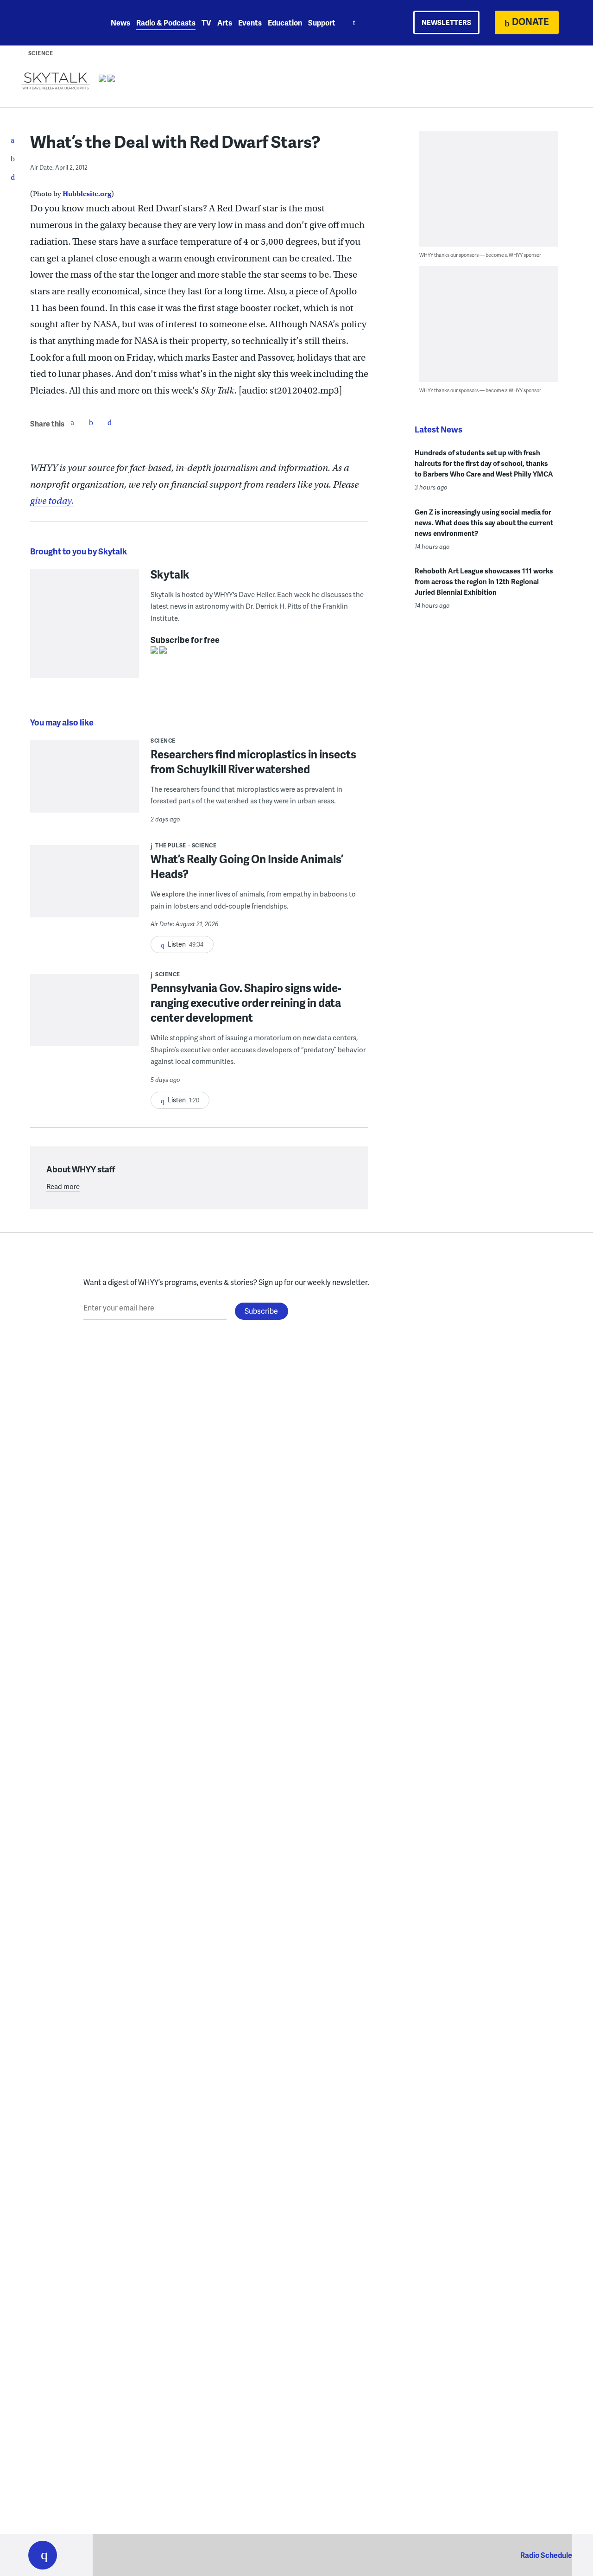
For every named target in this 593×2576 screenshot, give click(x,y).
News (120, 22)
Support (322, 22)
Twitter (91, 422)
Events (250, 22)
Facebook (72, 422)
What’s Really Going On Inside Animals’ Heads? (247, 866)
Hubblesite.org (87, 194)
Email (109, 422)
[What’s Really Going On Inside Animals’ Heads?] (85, 887)
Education (285, 22)
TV (206, 22)
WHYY (55, 23)
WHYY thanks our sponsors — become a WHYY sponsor (480, 255)
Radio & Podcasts (166, 22)
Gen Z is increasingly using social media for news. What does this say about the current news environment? (484, 522)
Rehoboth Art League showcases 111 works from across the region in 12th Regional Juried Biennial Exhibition (484, 581)
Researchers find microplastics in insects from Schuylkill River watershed (253, 761)
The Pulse (171, 845)
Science (41, 53)
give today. (52, 501)
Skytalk (170, 574)
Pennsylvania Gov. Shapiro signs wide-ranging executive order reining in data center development (246, 1002)
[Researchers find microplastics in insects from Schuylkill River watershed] (85, 783)
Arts (225, 22)
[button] (43, 2555)
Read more (63, 1186)
